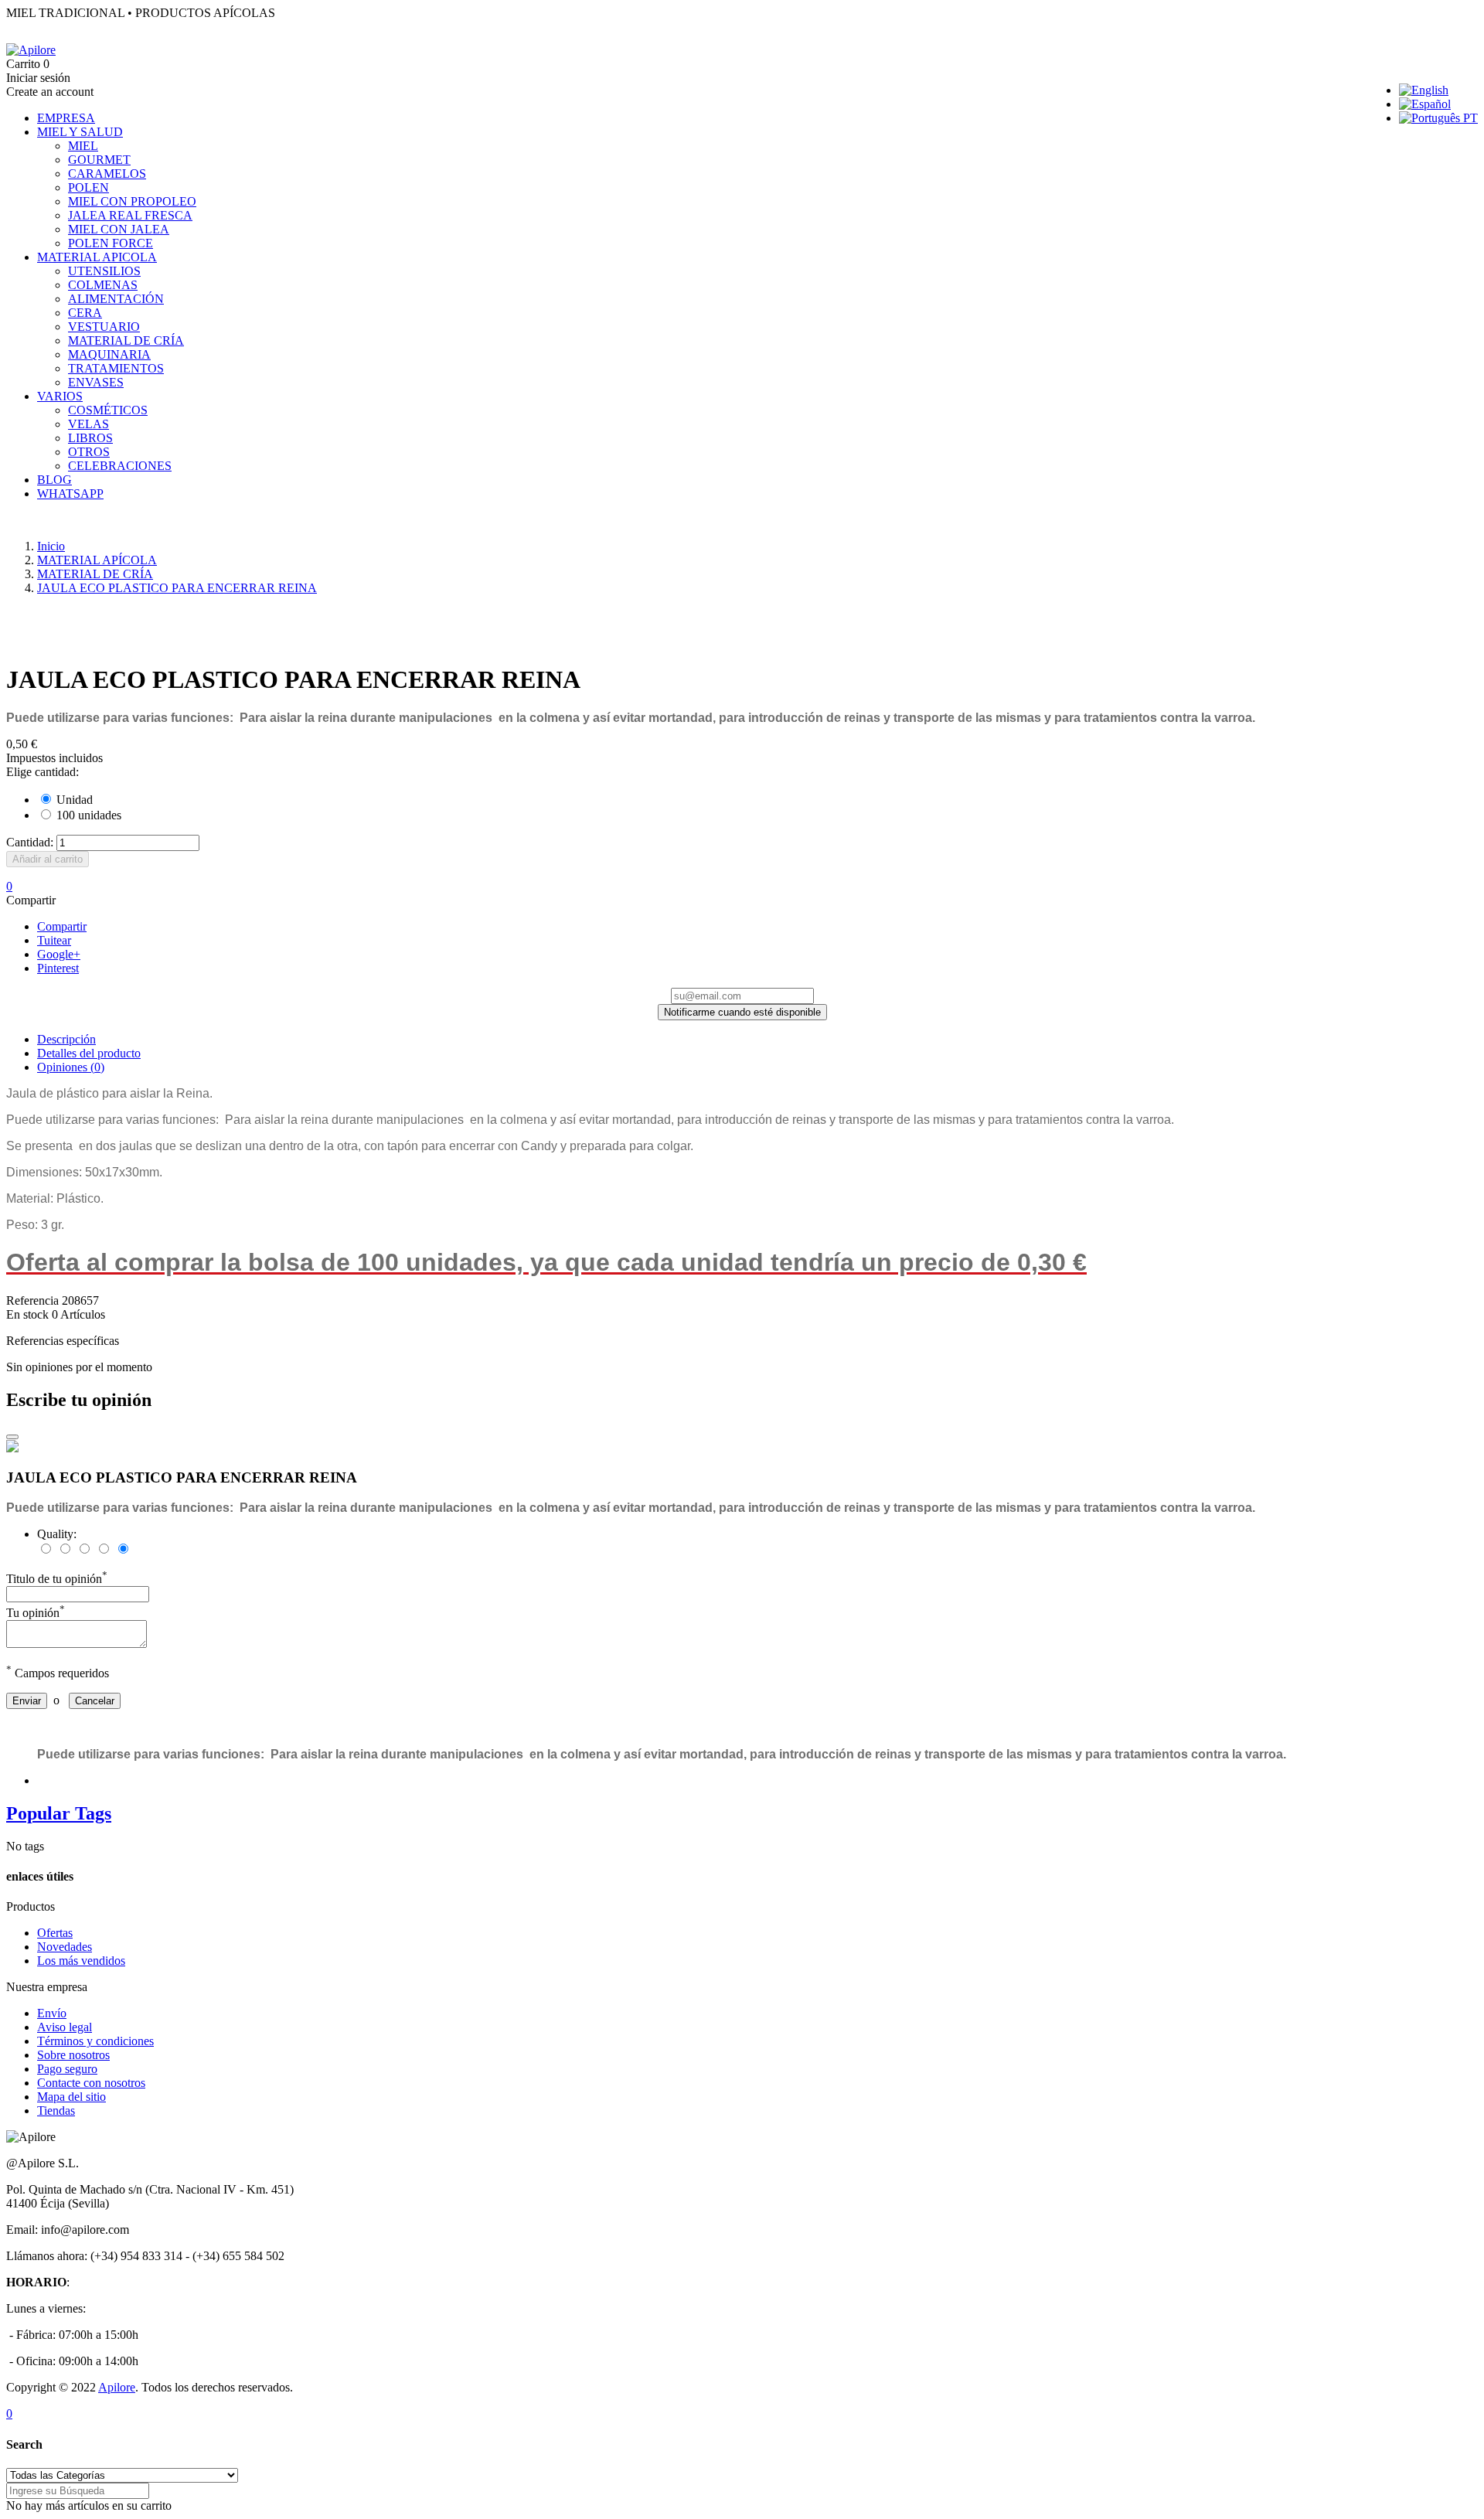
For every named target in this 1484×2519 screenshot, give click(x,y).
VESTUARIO (104, 327)
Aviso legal (65, 2027)
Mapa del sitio (71, 2097)
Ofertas (55, 1933)
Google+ (59, 954)
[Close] (12, 1437)
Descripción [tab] (66, 1039)
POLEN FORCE (111, 243)
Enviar (27, 1701)
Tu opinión (36, 1613)
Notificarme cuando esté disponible (742, 1012)
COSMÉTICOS (108, 410)
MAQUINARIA (109, 354)
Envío (52, 2013)
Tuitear (54, 940)
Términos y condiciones (95, 2041)
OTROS (89, 452)
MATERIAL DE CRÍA (126, 340)
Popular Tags (59, 1813)
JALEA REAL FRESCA (130, 215)
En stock (27, 1314)
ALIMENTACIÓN (116, 299)
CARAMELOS (107, 174)
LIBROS (90, 438)
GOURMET (99, 160)
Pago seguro (67, 2069)
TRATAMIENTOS (116, 368)
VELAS (88, 424)
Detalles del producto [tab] (89, 1053)
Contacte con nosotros (91, 2083)
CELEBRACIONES (120, 466)
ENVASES (96, 382)
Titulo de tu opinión (57, 1579)
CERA (85, 313)
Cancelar (95, 1701)
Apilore (117, 2387)
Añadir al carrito (48, 859)
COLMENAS (103, 285)
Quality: (57, 1534)
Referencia (34, 1300)
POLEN (88, 187)
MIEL (83, 146)
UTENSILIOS (104, 271)
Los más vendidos (81, 1961)
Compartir (62, 926)
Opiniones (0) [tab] (71, 1067)
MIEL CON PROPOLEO (132, 201)
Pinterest (58, 968)
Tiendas (56, 2111)
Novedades (65, 1947)
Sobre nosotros (73, 2055)
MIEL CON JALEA (119, 229)
